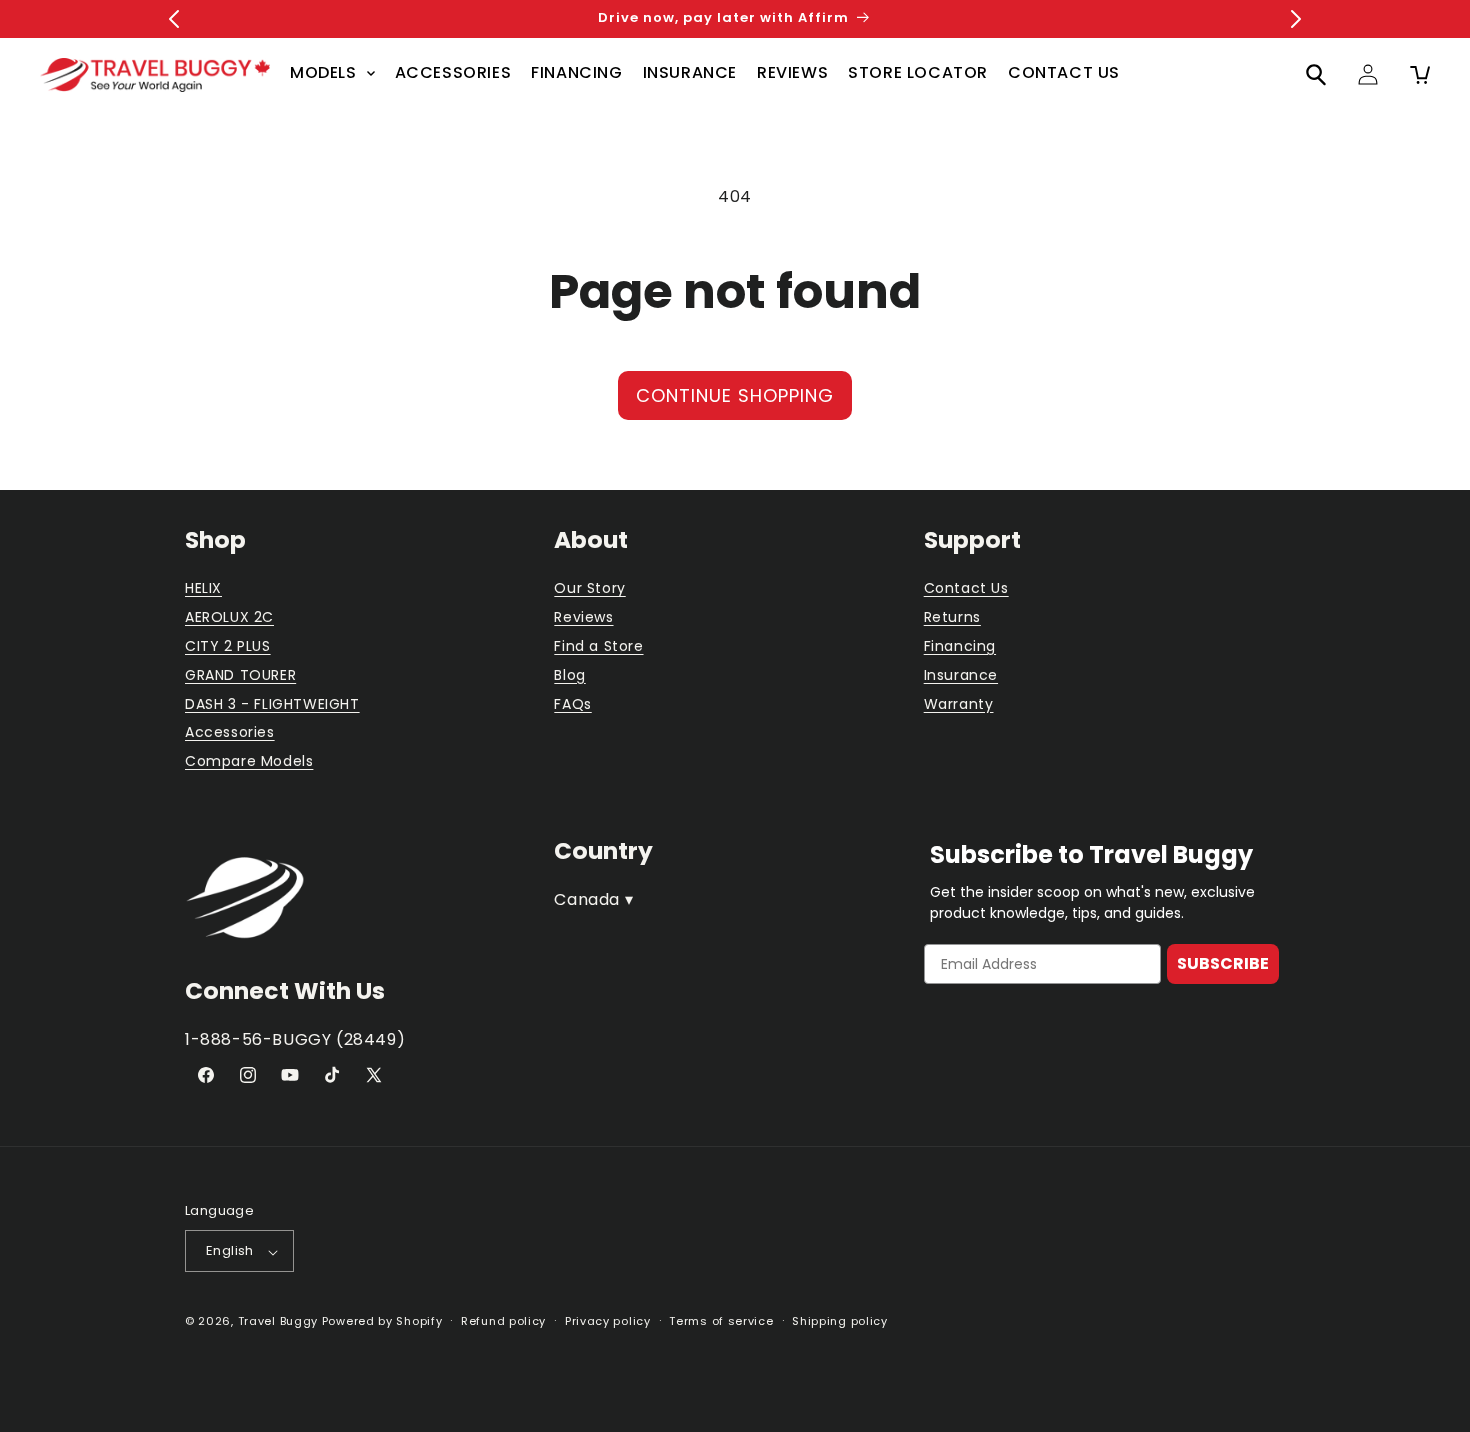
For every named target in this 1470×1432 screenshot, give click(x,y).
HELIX (203, 589)
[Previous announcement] (174, 19)
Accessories (230, 733)
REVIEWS (792, 72)
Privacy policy (608, 1321)
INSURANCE (690, 72)
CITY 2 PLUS (228, 647)
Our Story (589, 589)
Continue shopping (735, 395)
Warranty (959, 704)
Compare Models (249, 762)
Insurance (961, 675)
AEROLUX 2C (229, 618)
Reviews (583, 618)
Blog (569, 675)
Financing (960, 647)
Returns (952, 618)
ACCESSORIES (453, 72)
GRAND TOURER (240, 675)
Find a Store (598, 647)
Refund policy (503, 1321)
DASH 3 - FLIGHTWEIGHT (272, 704)
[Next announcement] (1296, 19)
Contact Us (966, 589)
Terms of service (721, 1321)
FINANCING (576, 72)
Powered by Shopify (382, 1322)
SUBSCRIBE (1223, 963)
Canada (593, 898)
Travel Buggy (278, 1322)
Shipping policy (840, 1321)
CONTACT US (1064, 72)
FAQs (572, 704)
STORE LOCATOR (918, 72)
